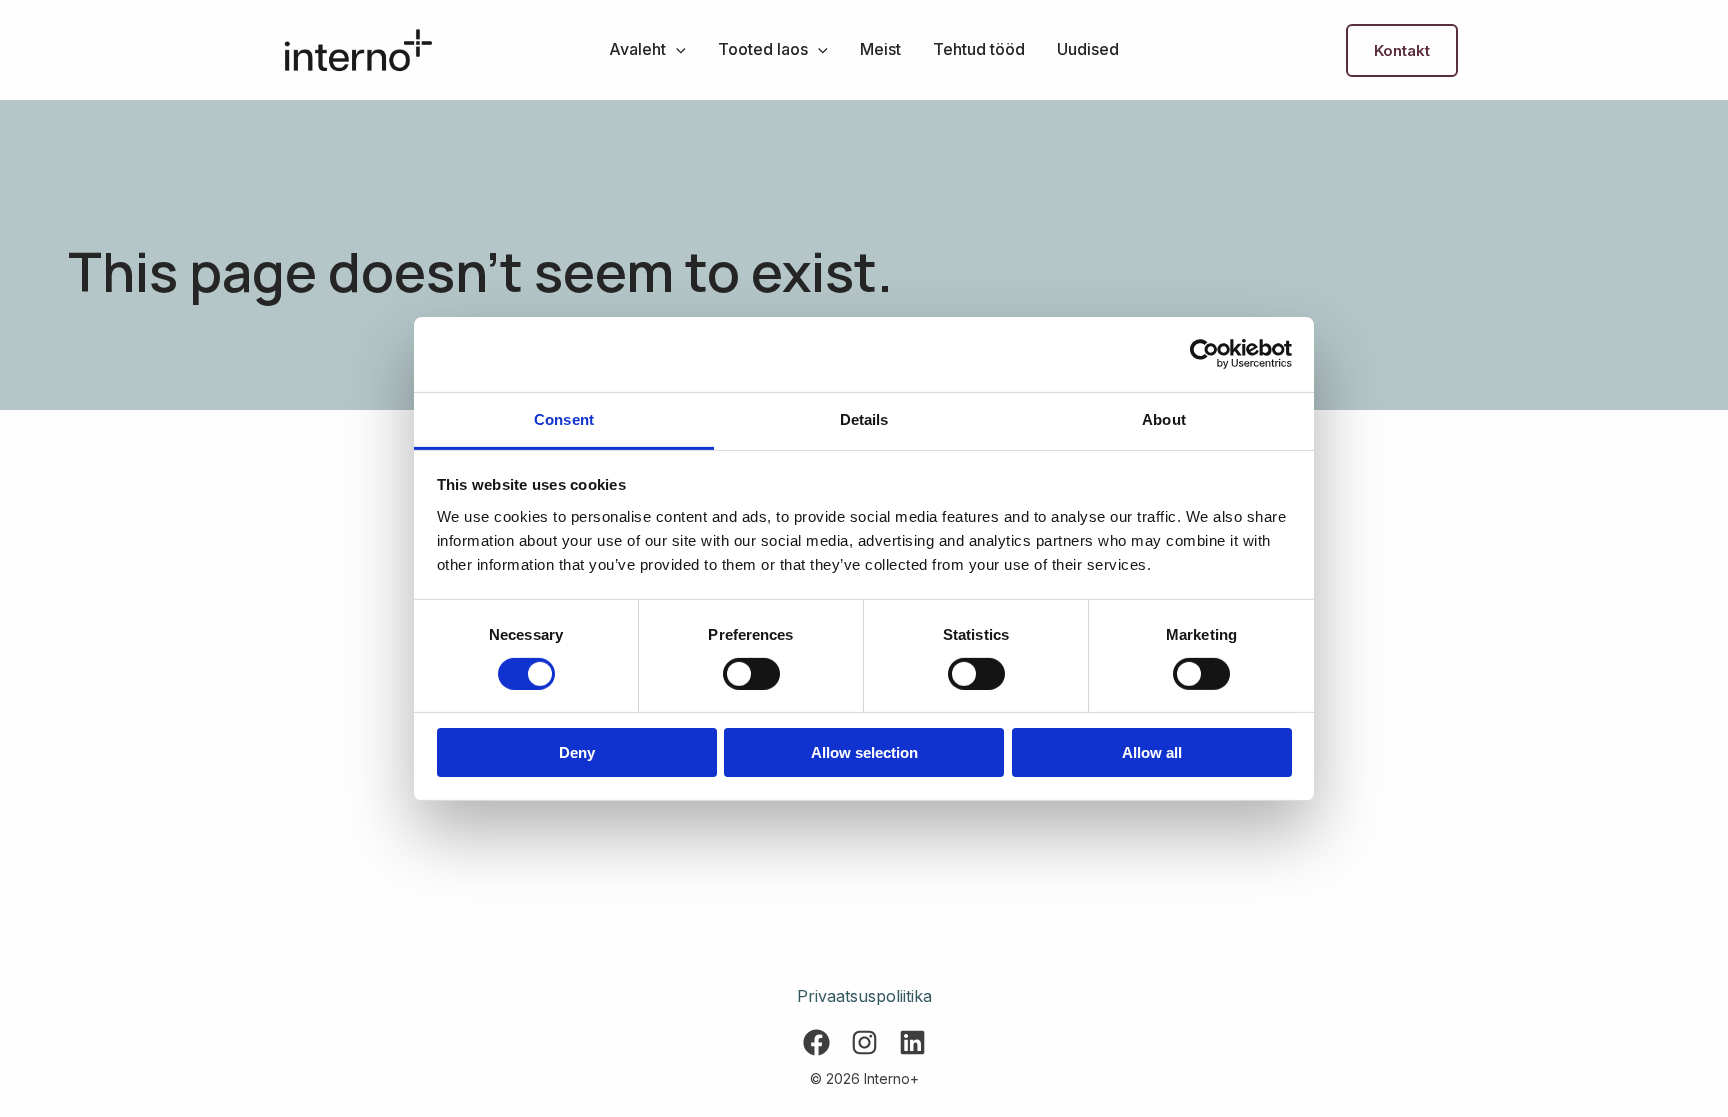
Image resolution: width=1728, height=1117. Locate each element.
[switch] (751, 674)
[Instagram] (864, 1042)
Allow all (1152, 752)
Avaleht (637, 49)
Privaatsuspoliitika (864, 996)
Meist (880, 49)
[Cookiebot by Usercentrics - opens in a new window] (1204, 354)
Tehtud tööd (979, 49)
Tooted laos (763, 49)
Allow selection (864, 752)
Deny (577, 752)
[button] (676, 49)
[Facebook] (816, 1042)
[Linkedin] (912, 1042)
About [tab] (1164, 418)
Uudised (1088, 49)
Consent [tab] (564, 418)
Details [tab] (864, 418)
